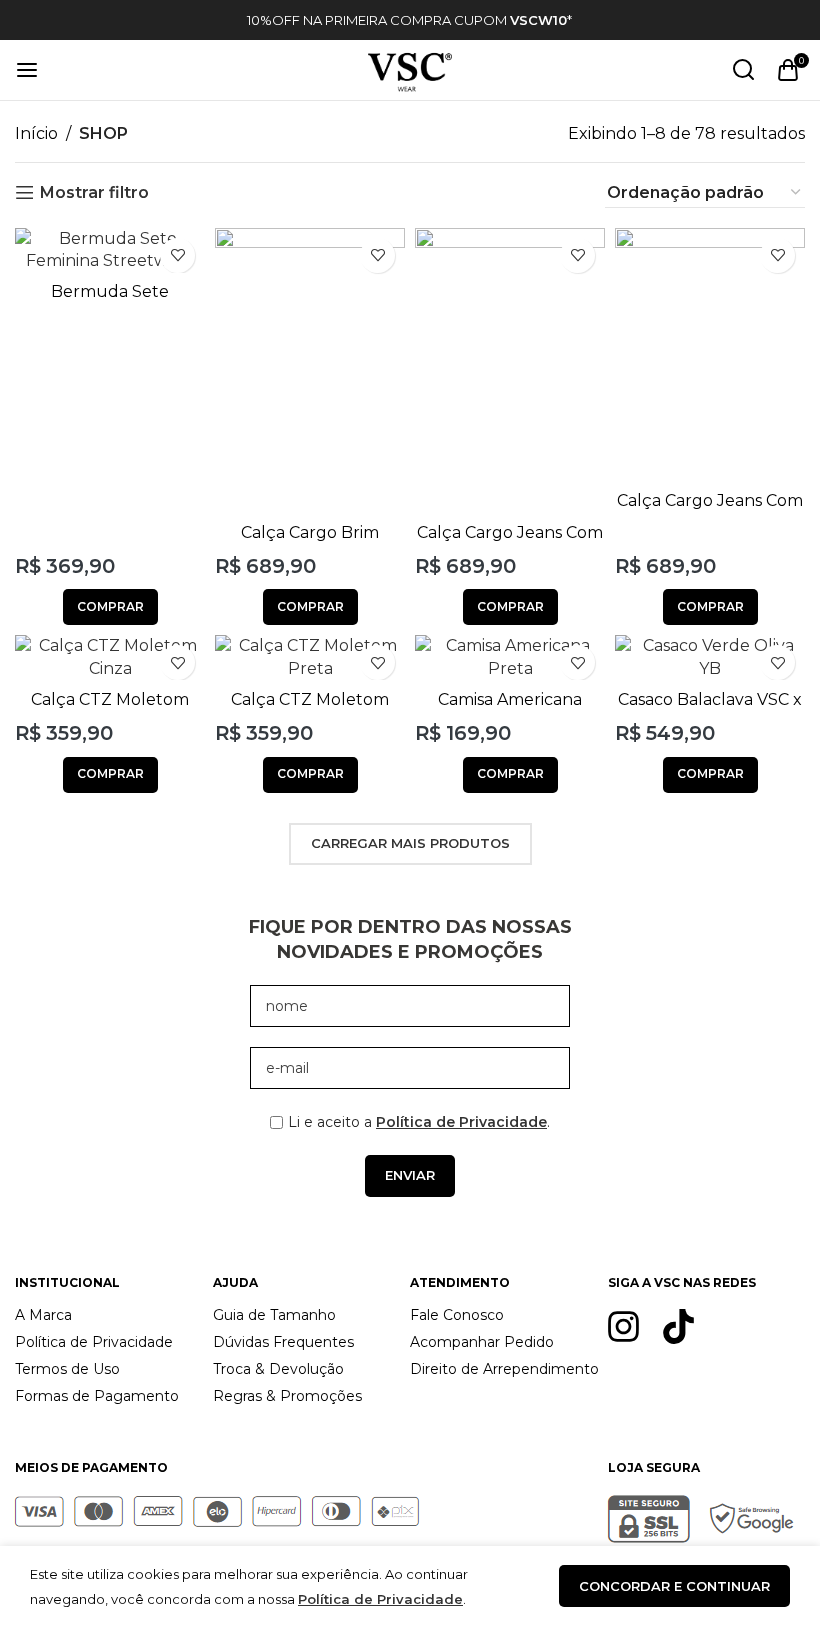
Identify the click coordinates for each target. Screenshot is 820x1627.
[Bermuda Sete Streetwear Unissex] (110, 250)
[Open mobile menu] (27, 70)
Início (36, 133)
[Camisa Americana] (510, 657)
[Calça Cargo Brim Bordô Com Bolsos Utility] (310, 370)
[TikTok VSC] (678, 1326)
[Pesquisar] (744, 70)
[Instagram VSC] (623, 1326)
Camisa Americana (510, 699)
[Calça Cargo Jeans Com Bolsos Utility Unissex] (510, 370)
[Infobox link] (410, 20)
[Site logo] (409, 68)
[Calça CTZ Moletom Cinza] (110, 657)
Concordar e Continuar (674, 1586)
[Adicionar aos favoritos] (177, 255)
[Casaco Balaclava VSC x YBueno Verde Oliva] (710, 657)
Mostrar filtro (94, 192)
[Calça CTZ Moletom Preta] (310, 657)
